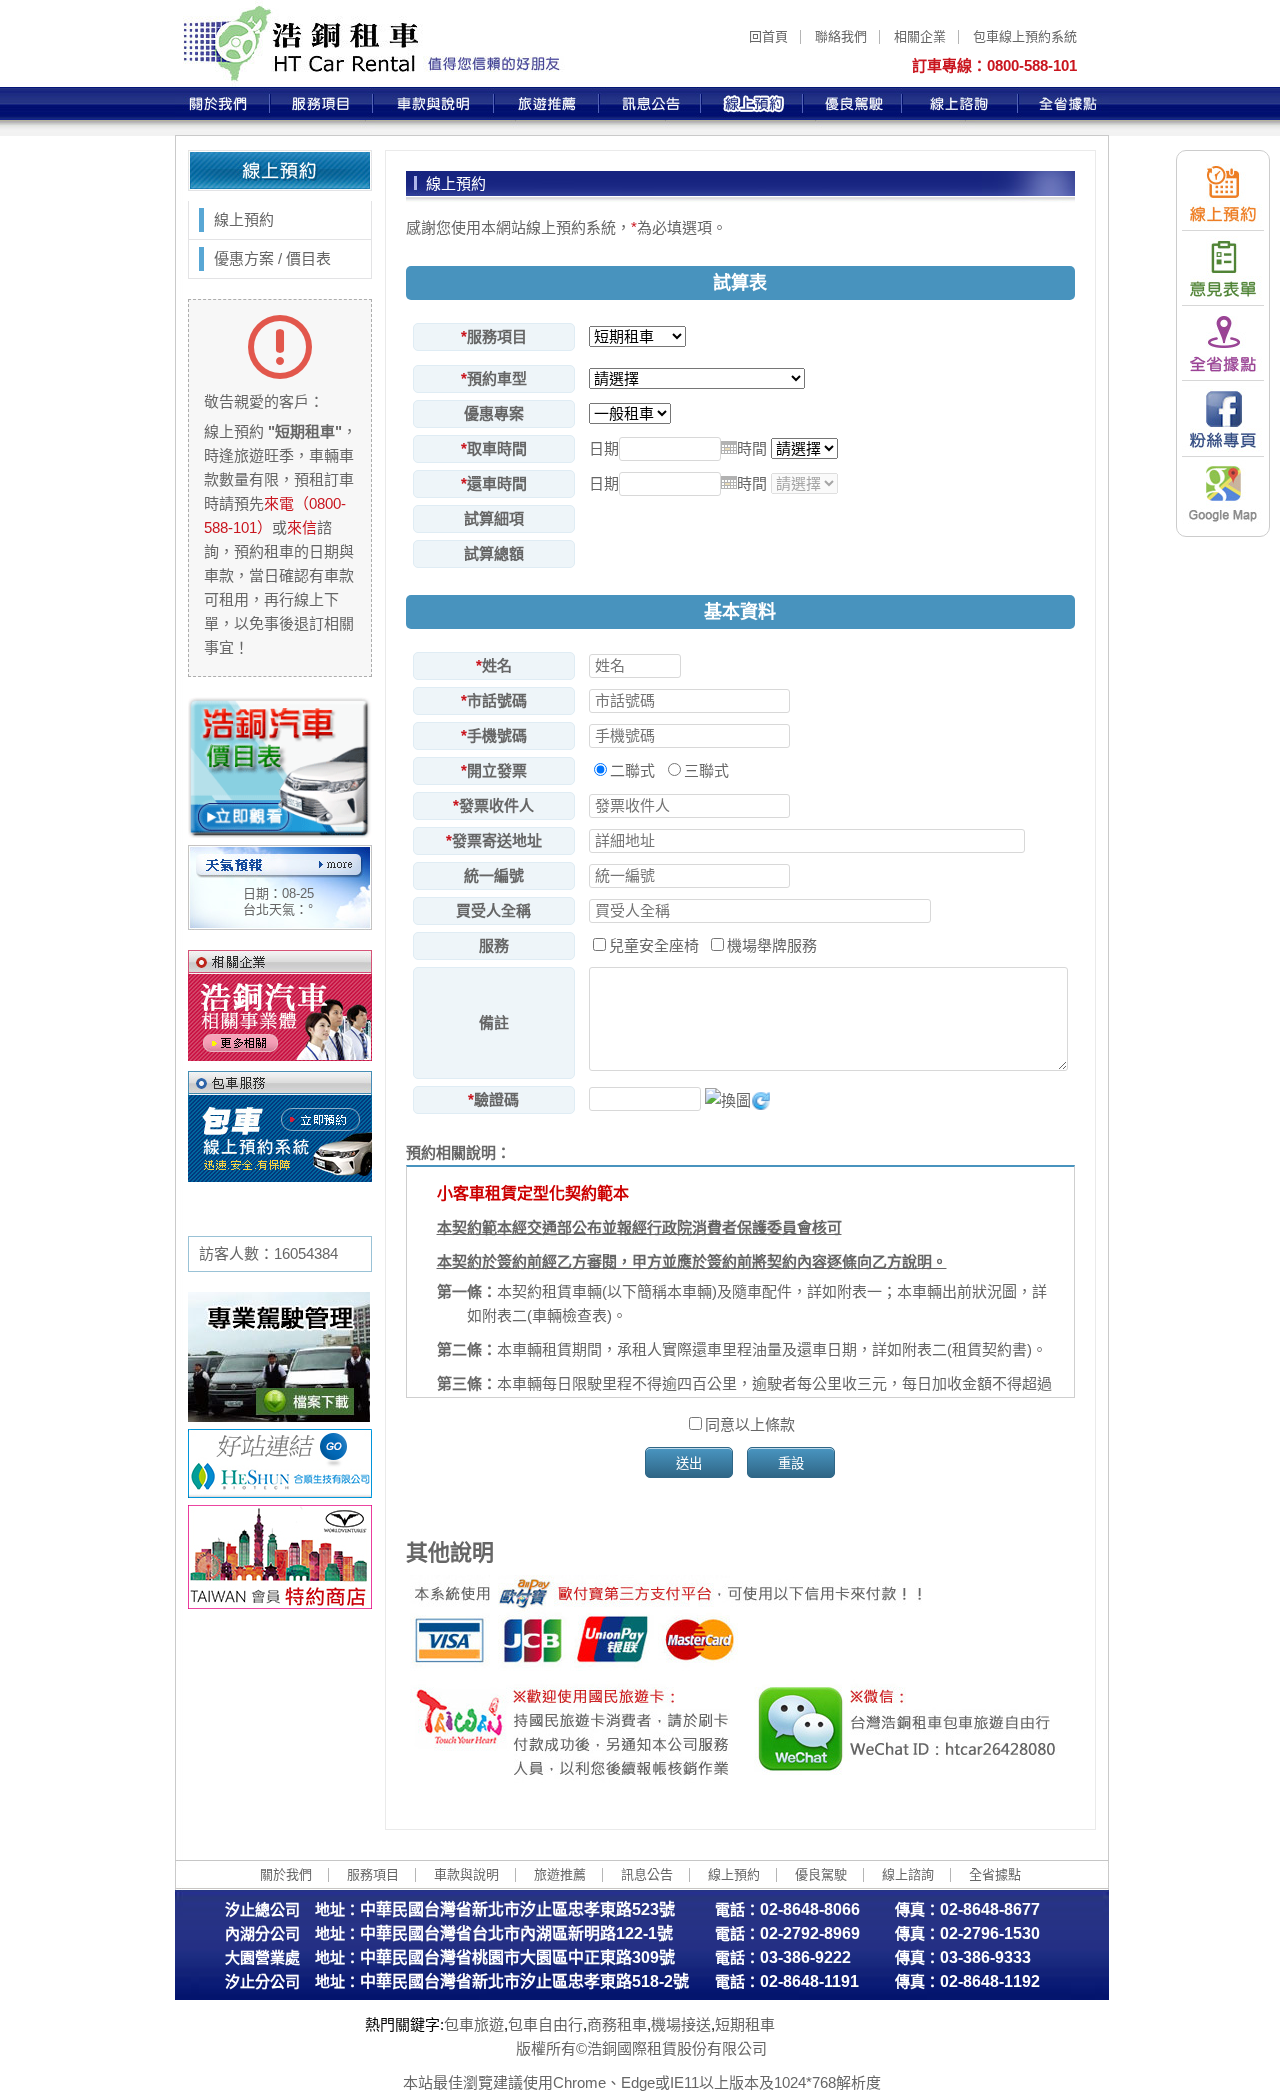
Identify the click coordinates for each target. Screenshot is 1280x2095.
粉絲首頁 (1223, 418)
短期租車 (745, 2024)
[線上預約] (752, 103)
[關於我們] (222, 103)
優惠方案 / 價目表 (272, 258)
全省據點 (1223, 343)
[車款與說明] (433, 103)
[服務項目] (321, 103)
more (335, 865)
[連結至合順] (280, 1492)
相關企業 (920, 37)
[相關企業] (280, 1005)
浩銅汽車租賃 (370, 43)
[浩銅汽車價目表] (280, 832)
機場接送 (681, 2024)
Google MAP (1223, 493)
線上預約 (1223, 193)
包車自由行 (545, 2024)
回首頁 (768, 37)
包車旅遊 (474, 2024)
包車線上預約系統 (1025, 37)
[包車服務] (280, 1126)
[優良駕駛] (852, 103)
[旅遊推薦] (546, 103)
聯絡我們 (841, 37)
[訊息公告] (650, 103)
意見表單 (1223, 268)
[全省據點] (1063, 103)
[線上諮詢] (960, 103)
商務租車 (617, 2024)
